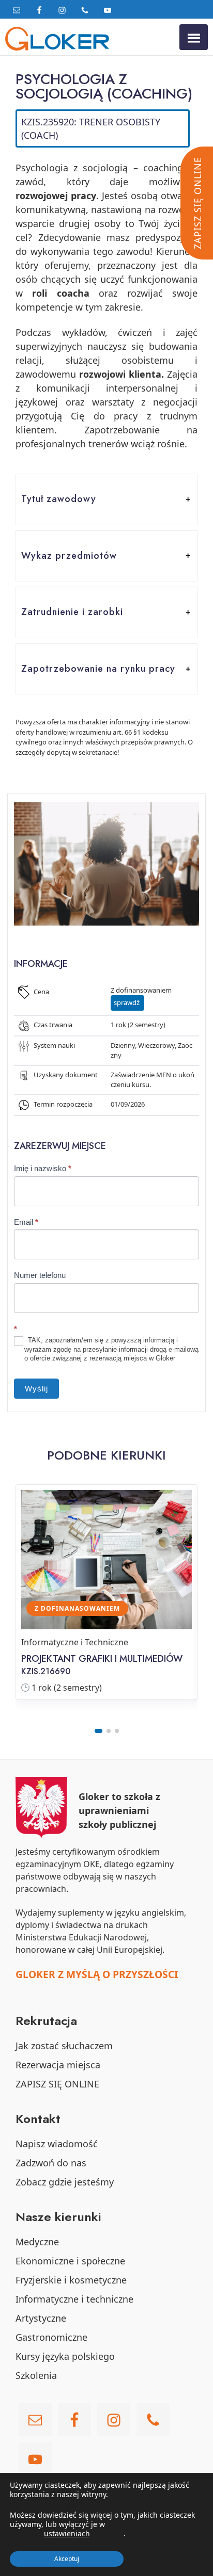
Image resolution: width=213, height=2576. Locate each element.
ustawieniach (67, 2534)
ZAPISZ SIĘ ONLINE (57, 2084)
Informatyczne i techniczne (74, 2299)
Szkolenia (36, 2375)
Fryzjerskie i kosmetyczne (71, 2280)
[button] (106, 499)
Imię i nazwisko (43, 1168)
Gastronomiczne (51, 2337)
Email (26, 1222)
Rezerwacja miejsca (58, 2065)
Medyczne (37, 2242)
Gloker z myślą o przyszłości (97, 1974)
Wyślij (36, 1389)
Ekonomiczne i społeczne (70, 2261)
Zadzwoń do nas (51, 2163)
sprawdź (127, 1002)
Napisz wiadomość (57, 2144)
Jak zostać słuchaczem (64, 2046)
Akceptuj (67, 2559)
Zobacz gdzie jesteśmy (65, 2182)
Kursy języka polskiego (65, 2356)
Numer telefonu (40, 1275)
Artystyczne (41, 2318)
